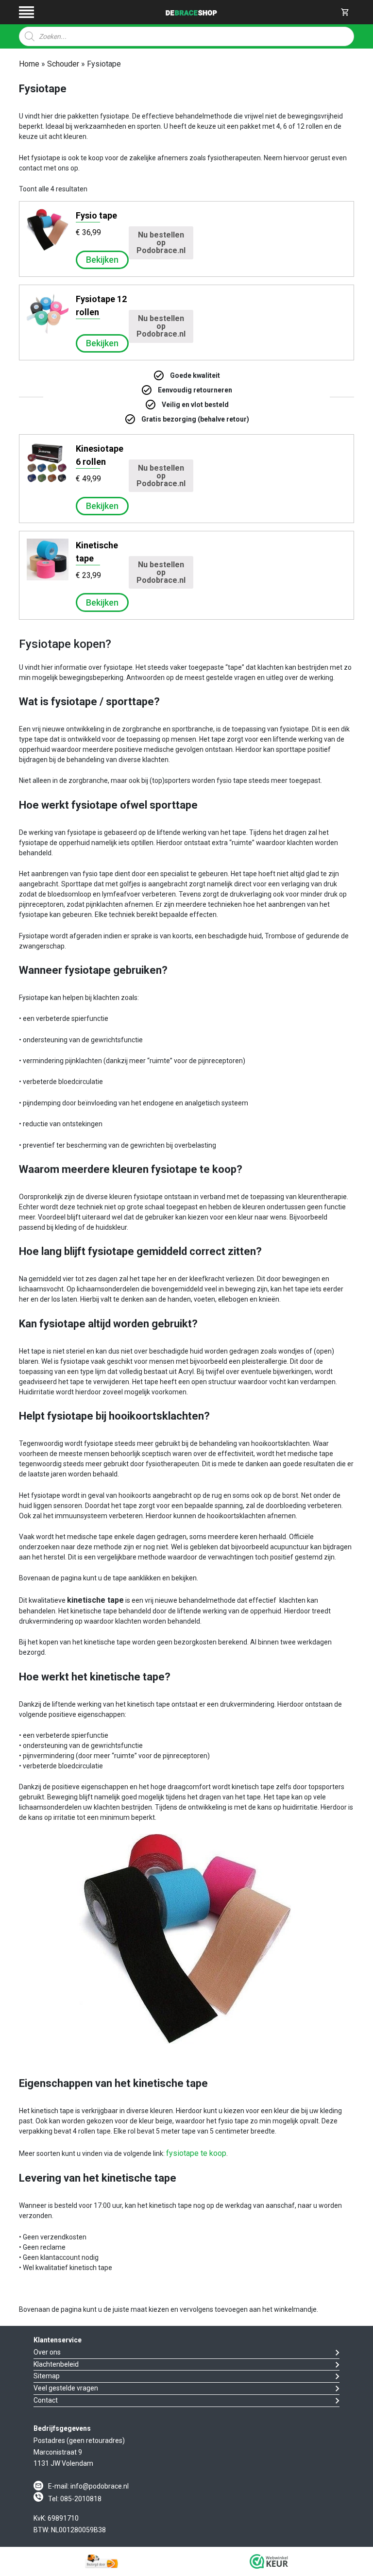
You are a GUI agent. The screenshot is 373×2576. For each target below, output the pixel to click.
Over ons (47, 2352)
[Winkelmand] (345, 12)
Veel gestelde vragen (66, 2388)
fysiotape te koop (196, 2153)
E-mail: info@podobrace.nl (88, 2486)
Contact (46, 2400)
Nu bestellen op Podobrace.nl (161, 243)
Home (29, 64)
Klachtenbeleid (56, 2364)
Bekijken (102, 260)
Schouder (63, 64)
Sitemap (47, 2376)
